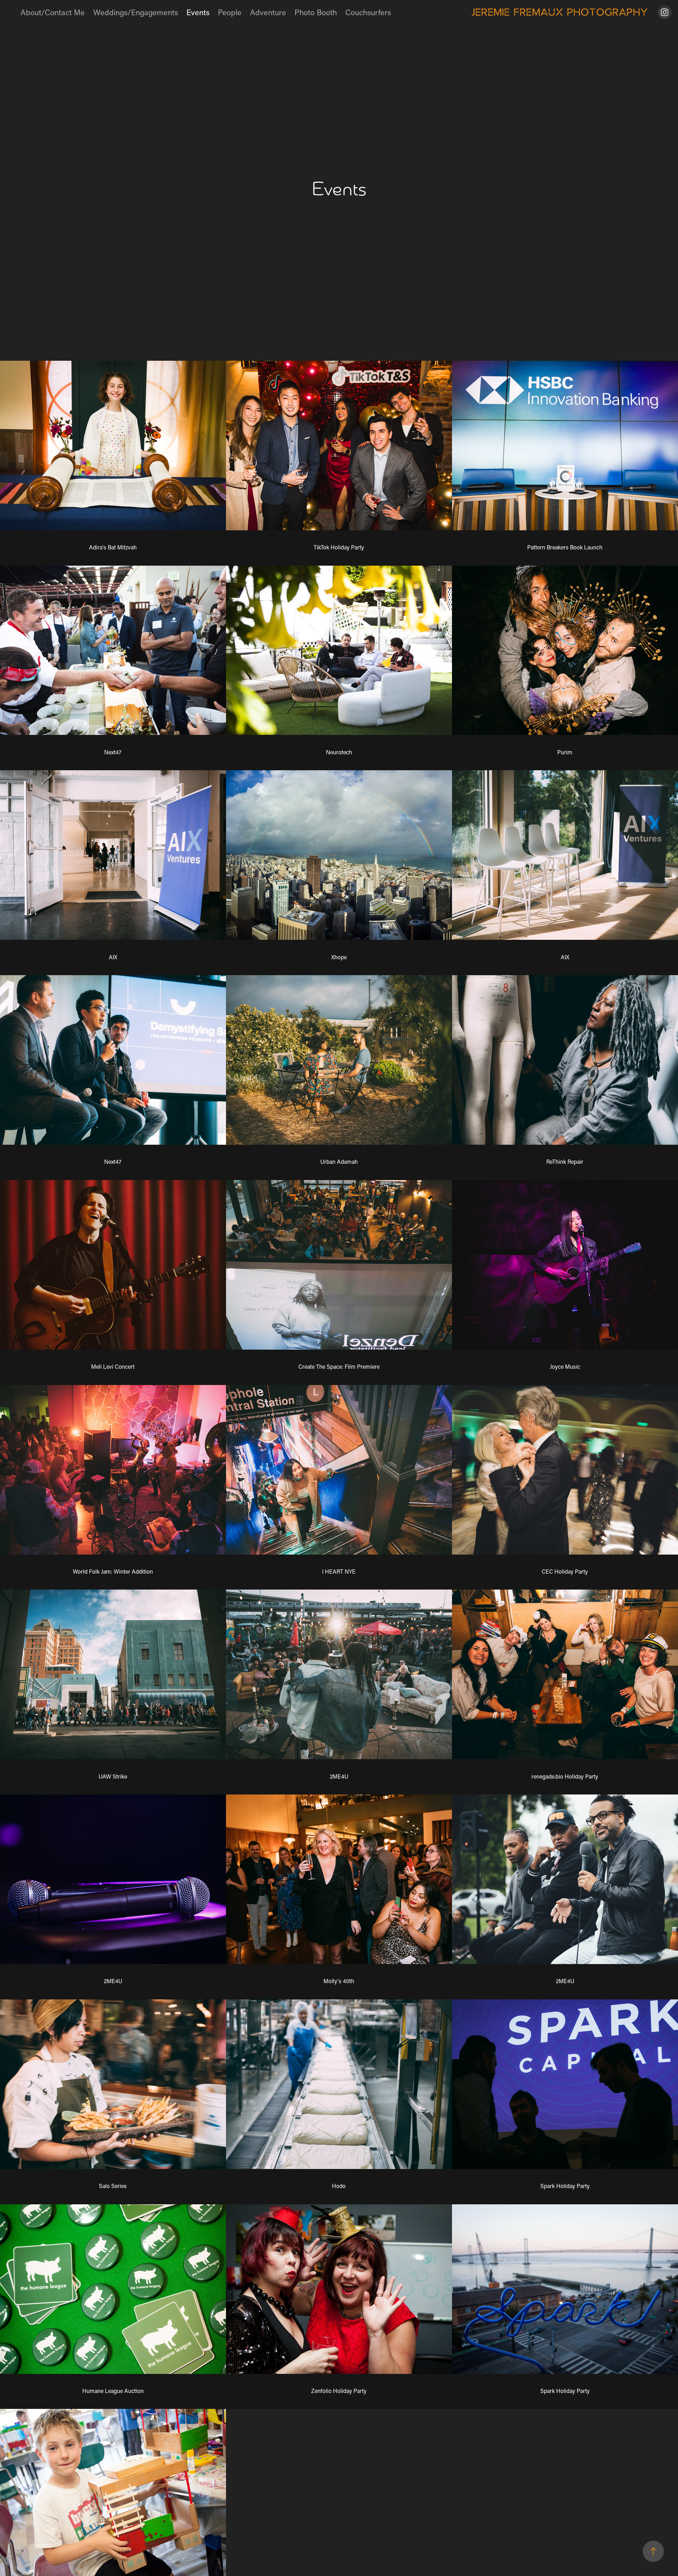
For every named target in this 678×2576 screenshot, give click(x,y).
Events (198, 12)
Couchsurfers (368, 12)
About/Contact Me (53, 12)
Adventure (268, 12)
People (230, 12)
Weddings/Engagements (136, 12)
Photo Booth (316, 12)
